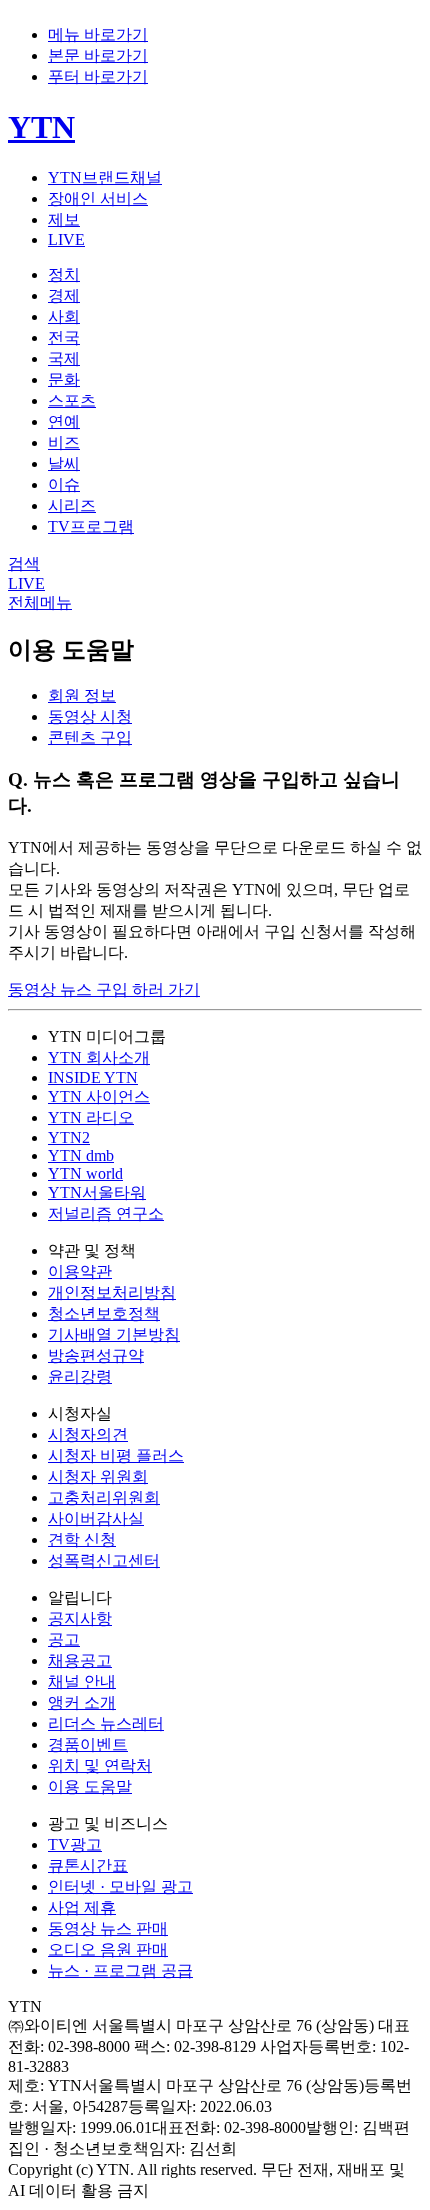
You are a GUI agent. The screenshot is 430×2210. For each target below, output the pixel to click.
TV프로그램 (91, 526)
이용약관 (80, 1271)
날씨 (64, 463)
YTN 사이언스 (99, 1096)
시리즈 (72, 505)
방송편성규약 (96, 1355)
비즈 (64, 442)
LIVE (66, 239)
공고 (64, 1639)
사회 (64, 316)
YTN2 (69, 1137)
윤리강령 (80, 1376)
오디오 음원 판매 (108, 1949)
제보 (64, 219)
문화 (64, 379)
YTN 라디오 (91, 1117)
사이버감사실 (96, 1518)
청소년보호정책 (104, 1313)
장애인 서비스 (98, 198)
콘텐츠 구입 (90, 737)
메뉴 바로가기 (98, 34)
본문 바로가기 (98, 55)
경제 (64, 295)
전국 (64, 337)
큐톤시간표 (88, 1865)
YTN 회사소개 (99, 1057)
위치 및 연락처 (100, 1765)
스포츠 (72, 400)
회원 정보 (82, 695)
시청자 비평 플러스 (116, 1455)
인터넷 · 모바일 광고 (120, 1886)
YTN (41, 127)
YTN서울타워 (97, 1192)
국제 (64, 358)
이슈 (64, 484)
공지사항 (80, 1618)
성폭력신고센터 (104, 1560)
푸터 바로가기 (98, 76)
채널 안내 (82, 1681)
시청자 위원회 (98, 1476)
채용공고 (80, 1660)
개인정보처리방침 (112, 1292)
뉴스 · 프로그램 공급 (120, 1970)
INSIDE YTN (93, 1077)
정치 (64, 274)
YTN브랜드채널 (105, 177)
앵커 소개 (82, 1702)
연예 (64, 421)
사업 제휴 (82, 1907)
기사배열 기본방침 (114, 1334)
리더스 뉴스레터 (106, 1723)
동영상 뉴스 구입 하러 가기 (104, 989)
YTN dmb (81, 1155)
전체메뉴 (40, 602)
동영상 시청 (90, 716)
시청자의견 (88, 1434)
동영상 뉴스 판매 (108, 1928)
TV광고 (75, 1844)
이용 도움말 (90, 1786)
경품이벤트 (88, 1744)
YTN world (85, 1173)
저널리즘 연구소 (106, 1213)
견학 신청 (82, 1539)
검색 (24, 563)
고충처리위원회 (104, 1497)
